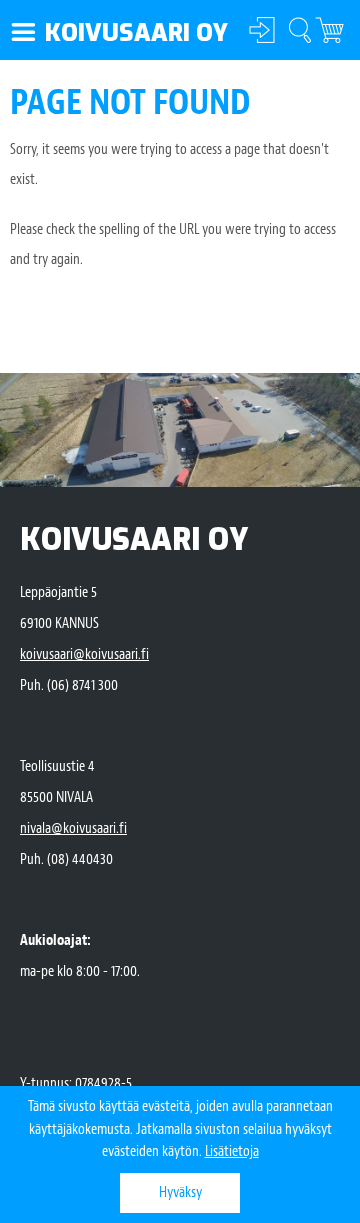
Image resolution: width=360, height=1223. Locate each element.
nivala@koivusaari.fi (73, 828)
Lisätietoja (232, 1151)
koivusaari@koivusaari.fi (84, 654)
